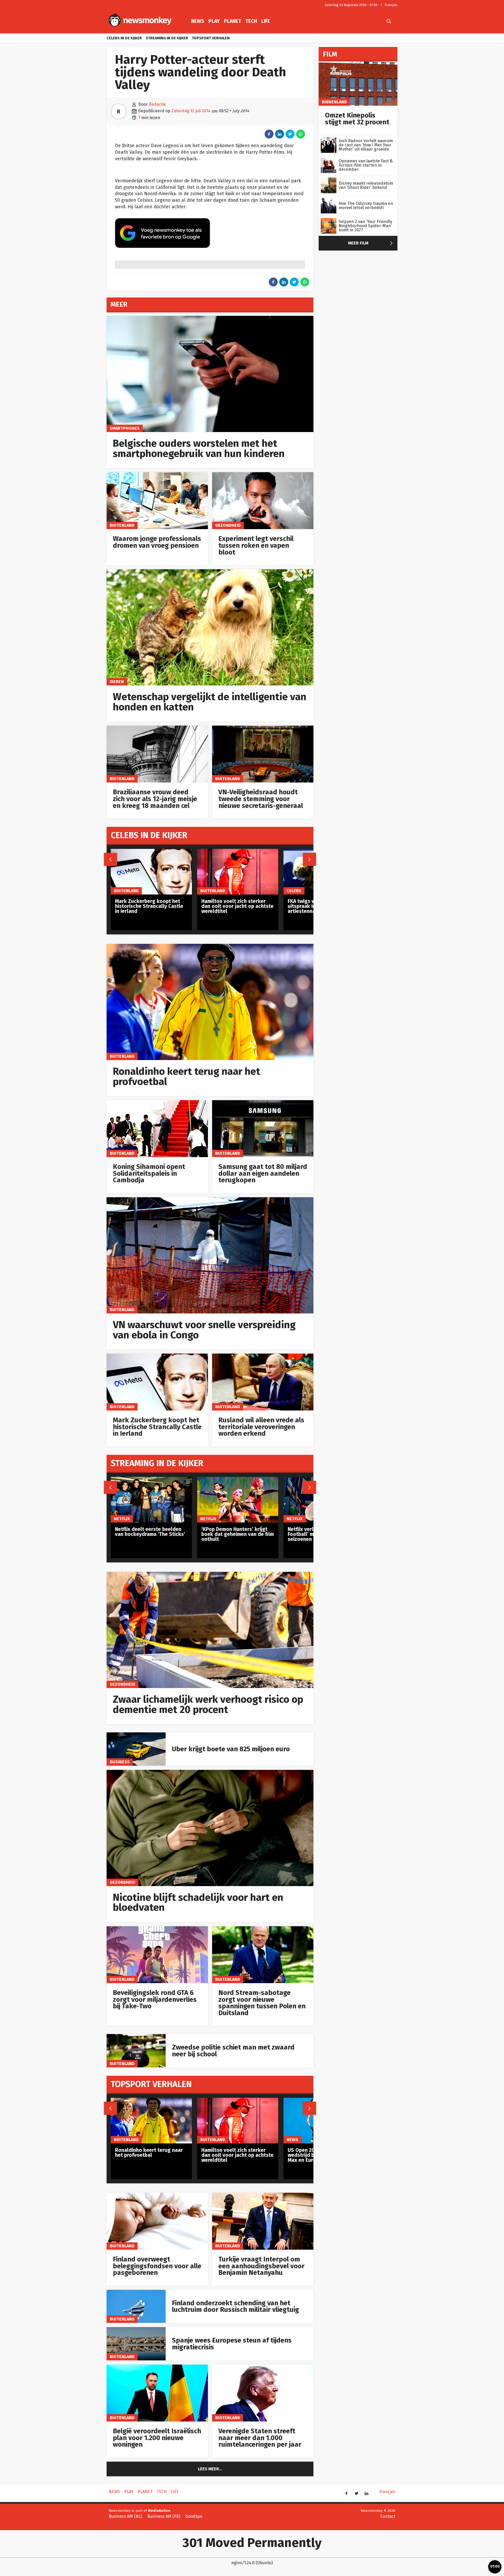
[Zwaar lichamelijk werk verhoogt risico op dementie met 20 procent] (210, 1575)
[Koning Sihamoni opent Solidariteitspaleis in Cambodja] (157, 1103)
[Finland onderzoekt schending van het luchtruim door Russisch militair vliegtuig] (136, 2293)
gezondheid (228, 525)
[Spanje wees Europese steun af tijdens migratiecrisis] (136, 2330)
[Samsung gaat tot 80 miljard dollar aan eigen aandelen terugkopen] (263, 1103)
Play (214, 21)
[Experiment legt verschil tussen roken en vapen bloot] (263, 475)
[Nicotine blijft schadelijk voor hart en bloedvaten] (210, 1773)
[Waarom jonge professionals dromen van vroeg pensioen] (157, 475)
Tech (251, 21)
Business (120, 1762)
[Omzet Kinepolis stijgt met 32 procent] (358, 64)
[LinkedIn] (366, 2492)
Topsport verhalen (211, 38)
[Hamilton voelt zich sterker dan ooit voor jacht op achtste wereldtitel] (238, 852)
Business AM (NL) (125, 2516)
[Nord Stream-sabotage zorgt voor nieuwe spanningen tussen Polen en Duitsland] (263, 1929)
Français (391, 5)
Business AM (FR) (164, 2516)
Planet (233, 21)
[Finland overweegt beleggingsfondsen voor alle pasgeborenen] (157, 2196)
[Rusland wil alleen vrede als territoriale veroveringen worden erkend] (263, 1356)
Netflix (122, 1519)
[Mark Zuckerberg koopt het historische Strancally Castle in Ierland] (157, 1356)
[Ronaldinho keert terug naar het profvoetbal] (210, 947)
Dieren (117, 682)
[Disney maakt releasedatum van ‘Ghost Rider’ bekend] (329, 180)
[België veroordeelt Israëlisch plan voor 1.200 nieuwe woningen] (157, 2367)
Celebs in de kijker (124, 38)
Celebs (294, 891)
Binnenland (334, 102)
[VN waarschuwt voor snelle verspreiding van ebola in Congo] (210, 1200)
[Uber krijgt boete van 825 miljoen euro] (136, 1735)
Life (266, 21)
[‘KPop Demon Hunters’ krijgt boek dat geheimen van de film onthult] (238, 1480)
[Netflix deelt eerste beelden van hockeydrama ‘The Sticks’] (151, 1480)
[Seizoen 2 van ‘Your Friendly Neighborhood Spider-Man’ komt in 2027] (329, 221)
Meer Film (372, 243)
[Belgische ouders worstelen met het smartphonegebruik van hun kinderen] (210, 319)
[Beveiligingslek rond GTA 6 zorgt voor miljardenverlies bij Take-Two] (157, 1929)
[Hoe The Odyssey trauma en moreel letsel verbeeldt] (329, 201)
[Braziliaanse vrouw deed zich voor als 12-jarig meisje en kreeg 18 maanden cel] (157, 728)
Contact (388, 2516)
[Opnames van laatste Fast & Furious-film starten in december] (329, 160)
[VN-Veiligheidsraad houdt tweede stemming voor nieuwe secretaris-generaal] (263, 728)
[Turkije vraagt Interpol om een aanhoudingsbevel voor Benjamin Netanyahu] (263, 2196)
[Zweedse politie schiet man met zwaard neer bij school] (136, 2037)
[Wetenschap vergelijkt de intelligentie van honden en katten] (210, 572)
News (198, 21)
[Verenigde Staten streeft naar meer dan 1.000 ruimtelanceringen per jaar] (263, 2367)
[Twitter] (356, 2492)
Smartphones (125, 428)
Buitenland (122, 525)
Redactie (157, 104)
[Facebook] (346, 2492)
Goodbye (194, 2516)
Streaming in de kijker (167, 38)
